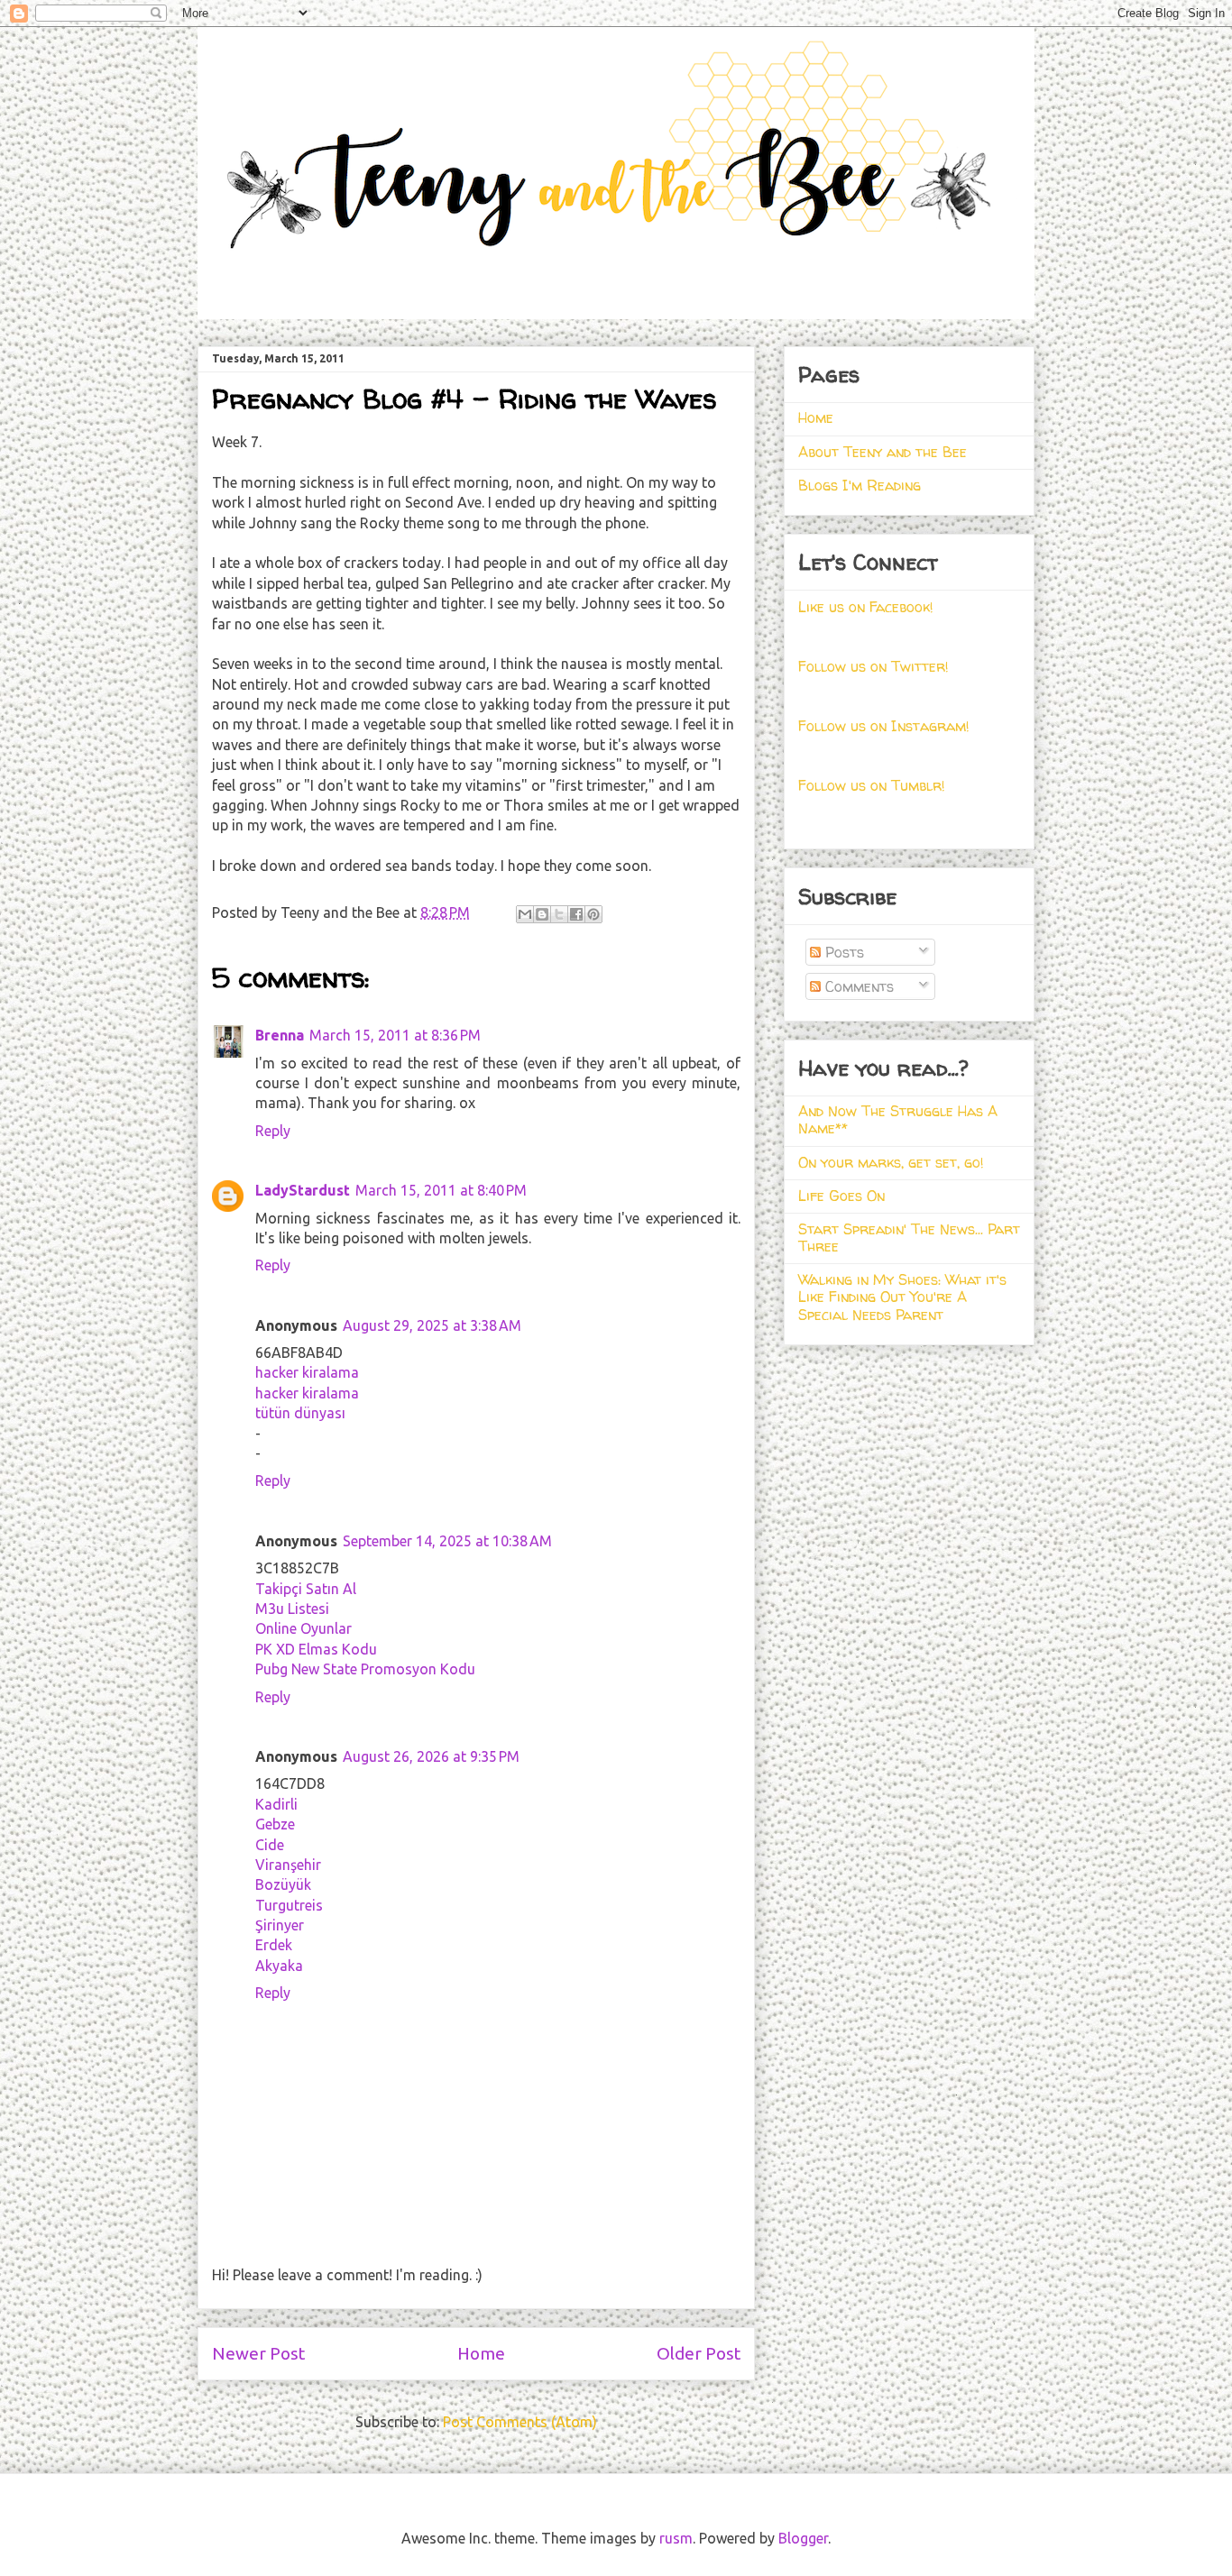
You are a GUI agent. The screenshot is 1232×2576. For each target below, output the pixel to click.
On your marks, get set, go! (891, 1162)
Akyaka (279, 1966)
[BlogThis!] (542, 914)
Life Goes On (841, 1196)
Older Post (699, 2353)
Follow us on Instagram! (884, 726)
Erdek (274, 1945)
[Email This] (525, 914)
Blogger (803, 2538)
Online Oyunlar (303, 1628)
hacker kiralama (307, 1372)
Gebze (275, 1824)
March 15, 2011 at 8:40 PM (441, 1190)
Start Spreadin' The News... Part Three (909, 1238)
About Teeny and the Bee (883, 452)
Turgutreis (289, 1905)
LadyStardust (303, 1190)
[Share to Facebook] (576, 914)
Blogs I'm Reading (860, 485)
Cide (270, 1845)
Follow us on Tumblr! (872, 785)
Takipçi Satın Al (306, 1589)
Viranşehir (288, 1865)
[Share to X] (559, 914)
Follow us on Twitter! (873, 666)
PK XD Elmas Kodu (316, 1649)
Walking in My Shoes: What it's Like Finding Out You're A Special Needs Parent (902, 1297)
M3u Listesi (292, 1609)
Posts (842, 952)
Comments (857, 986)
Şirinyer (280, 1925)
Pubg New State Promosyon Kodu (365, 1669)
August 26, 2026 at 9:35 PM (431, 1756)
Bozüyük (283, 1884)
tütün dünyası (300, 1413)
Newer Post (258, 2353)
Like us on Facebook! (866, 607)
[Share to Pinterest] (593, 914)
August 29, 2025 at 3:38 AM (432, 1325)
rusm (676, 2538)
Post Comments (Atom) (520, 2422)
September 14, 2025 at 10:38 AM (447, 1541)
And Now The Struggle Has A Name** (898, 1119)
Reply (273, 1131)
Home (481, 2353)
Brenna (280, 1035)
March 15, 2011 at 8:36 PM (395, 1035)
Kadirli (276, 1804)
